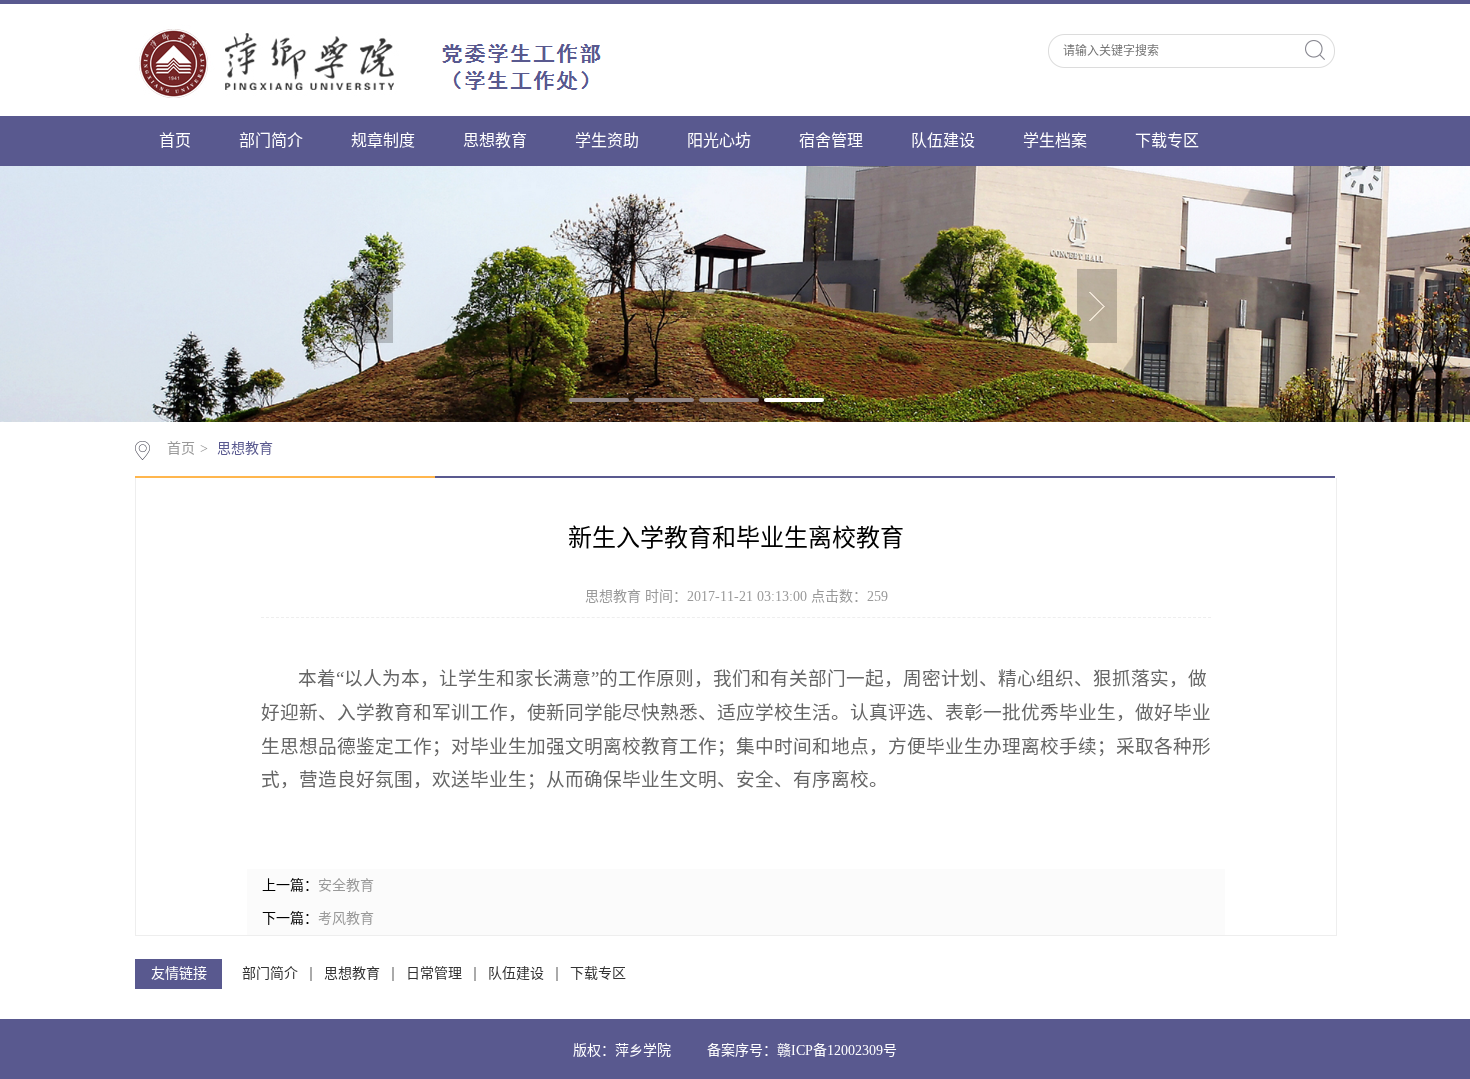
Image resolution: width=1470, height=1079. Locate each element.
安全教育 (346, 885)
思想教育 (495, 140)
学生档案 (1055, 140)
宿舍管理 (831, 140)
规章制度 (383, 140)
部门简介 (271, 140)
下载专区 (1167, 140)
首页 (175, 140)
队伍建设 (943, 140)
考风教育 (346, 918)
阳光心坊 (719, 140)
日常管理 (434, 974)
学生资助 (607, 140)
